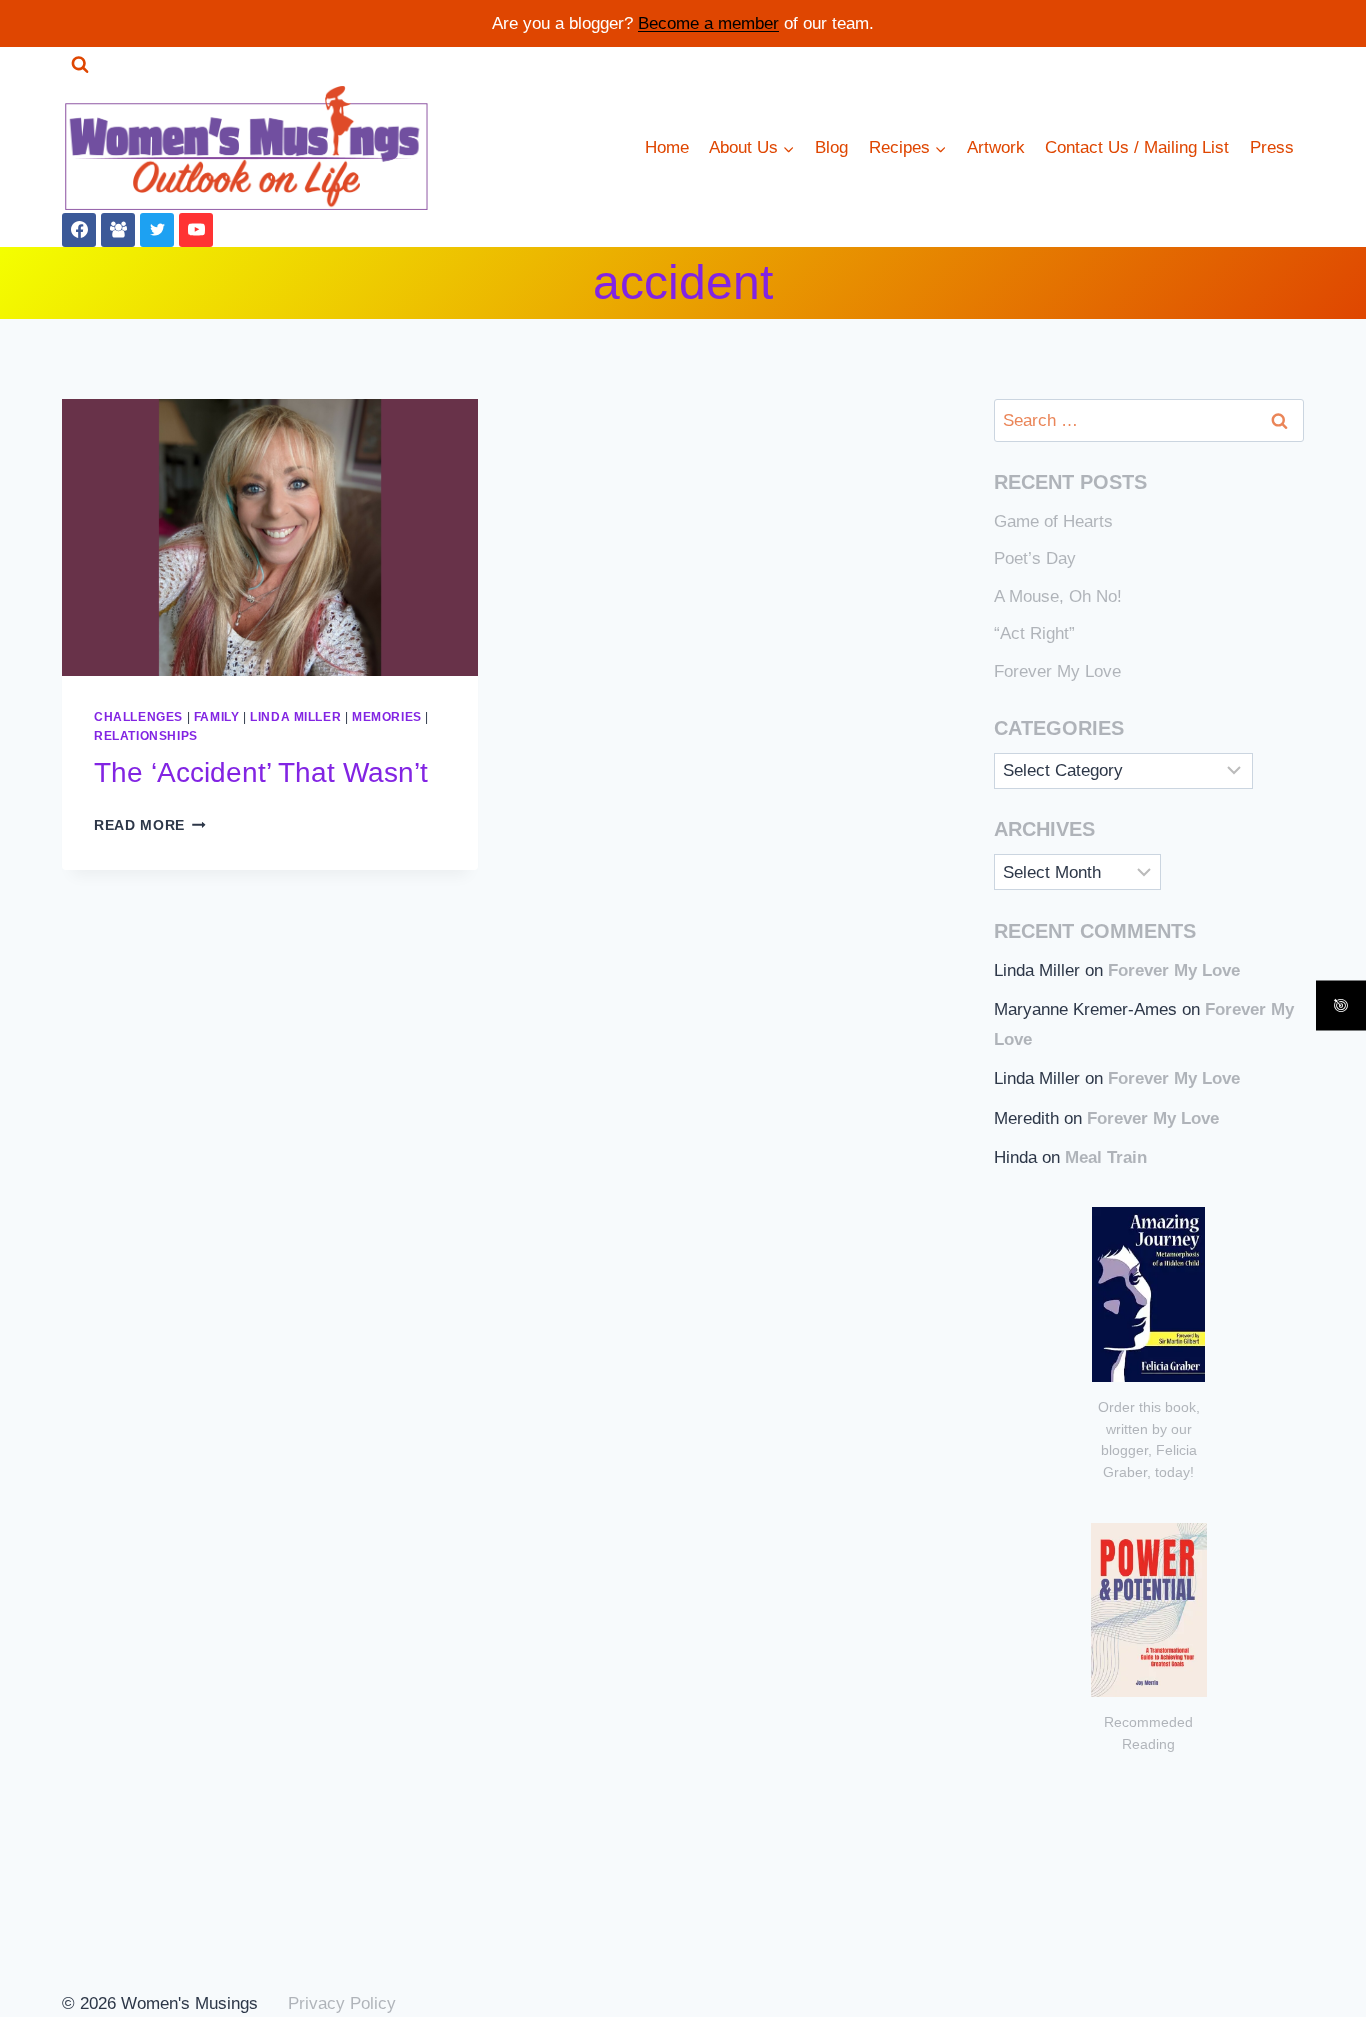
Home (667, 147)
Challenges (138, 717)
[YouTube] (196, 230)
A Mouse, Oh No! (1058, 596)
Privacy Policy (342, 2003)
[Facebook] (79, 230)
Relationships (146, 736)
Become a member (708, 23)
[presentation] (270, 537)
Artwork (996, 147)
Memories (387, 717)
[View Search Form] (80, 65)
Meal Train (1106, 1157)
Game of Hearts (1053, 521)
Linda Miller (295, 717)
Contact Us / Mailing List (1137, 147)
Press (1272, 147)
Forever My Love (1057, 671)
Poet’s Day (1035, 558)
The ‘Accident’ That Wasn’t (261, 772)
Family (217, 717)
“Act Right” (1034, 633)
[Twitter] (157, 230)
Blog (831, 147)
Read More (150, 825)
